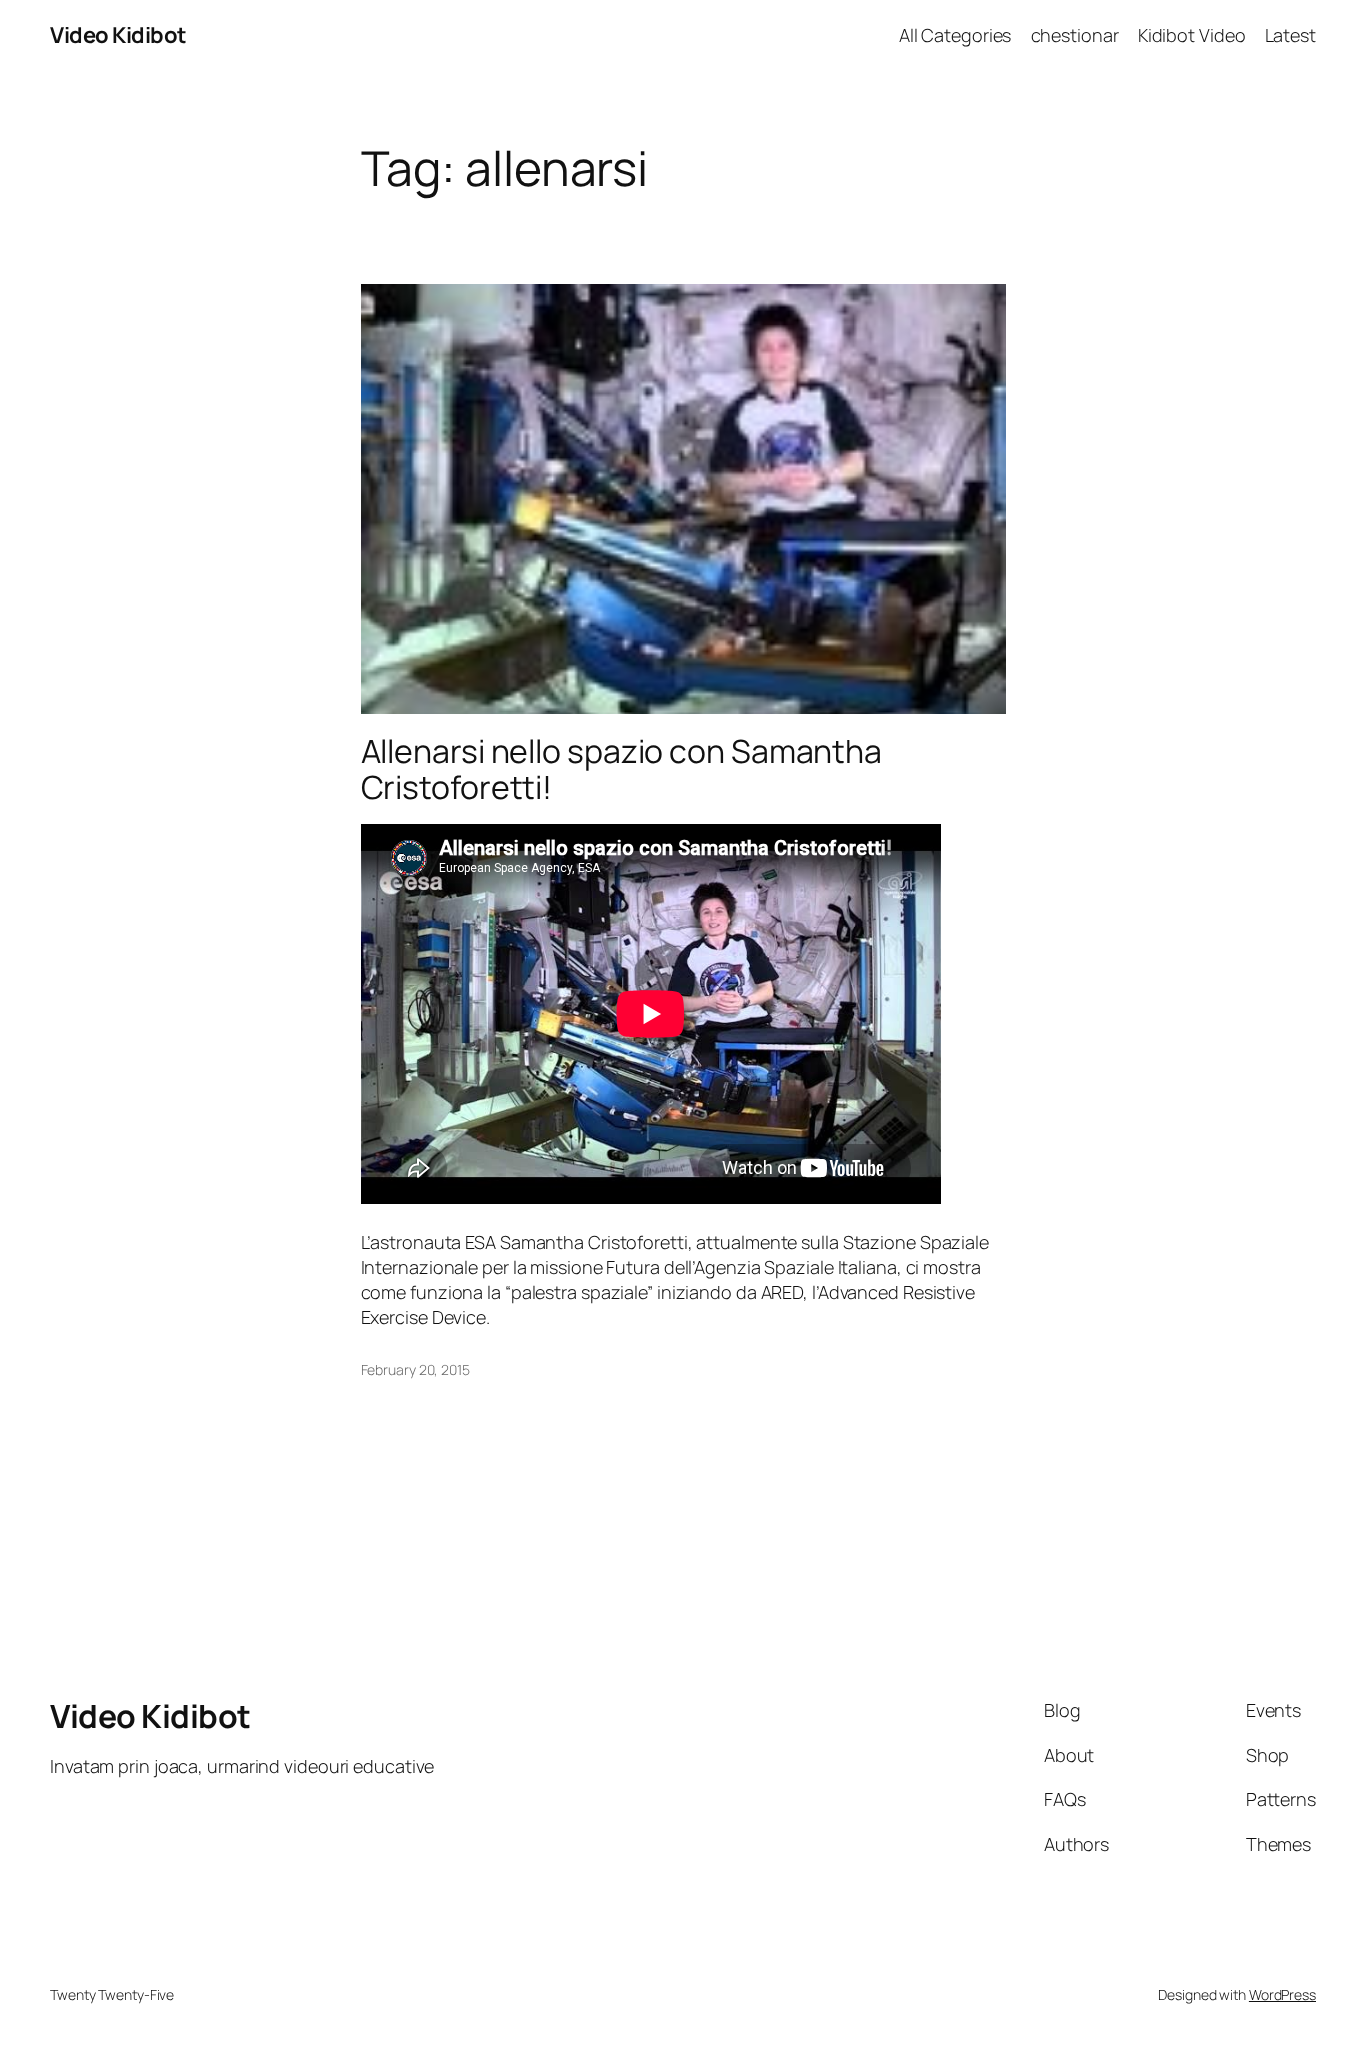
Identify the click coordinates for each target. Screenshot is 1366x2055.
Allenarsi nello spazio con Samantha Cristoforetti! (622, 769)
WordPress (1282, 1994)
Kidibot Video (1192, 35)
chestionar (1075, 35)
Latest (1290, 35)
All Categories (955, 35)
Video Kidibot (118, 35)
